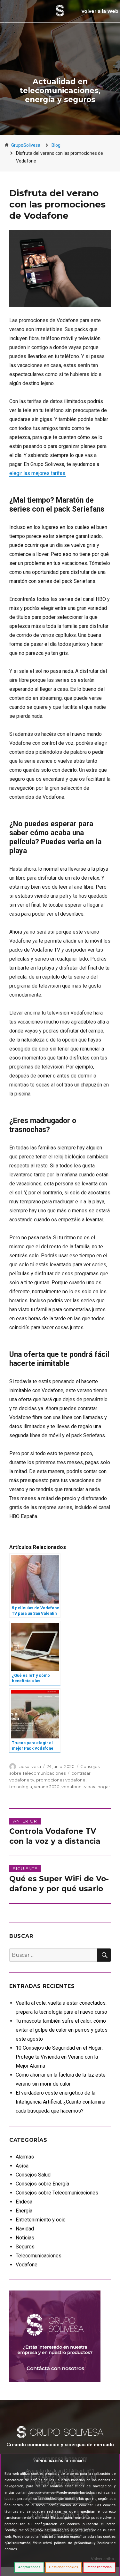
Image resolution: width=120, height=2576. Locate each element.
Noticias (25, 2238)
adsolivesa (30, 1766)
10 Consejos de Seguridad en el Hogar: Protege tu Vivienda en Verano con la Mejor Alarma (59, 2057)
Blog (56, 145)
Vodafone (27, 2265)
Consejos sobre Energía (42, 2184)
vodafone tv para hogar (86, 1787)
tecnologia (21, 1787)
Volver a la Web (100, 11)
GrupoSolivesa (26, 145)
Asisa (22, 2166)
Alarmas (25, 2157)
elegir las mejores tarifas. (38, 473)
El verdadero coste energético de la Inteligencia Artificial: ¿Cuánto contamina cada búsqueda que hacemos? (60, 2102)
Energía (24, 2211)
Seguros (25, 2247)
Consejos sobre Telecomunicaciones (57, 2193)
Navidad (25, 2229)
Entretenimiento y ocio (41, 2220)
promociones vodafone (61, 1780)
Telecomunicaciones (39, 2256)
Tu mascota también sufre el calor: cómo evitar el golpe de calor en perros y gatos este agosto (62, 2030)
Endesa (24, 2202)
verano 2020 (47, 1787)
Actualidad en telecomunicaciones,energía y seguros (60, 91)
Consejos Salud (33, 2175)
